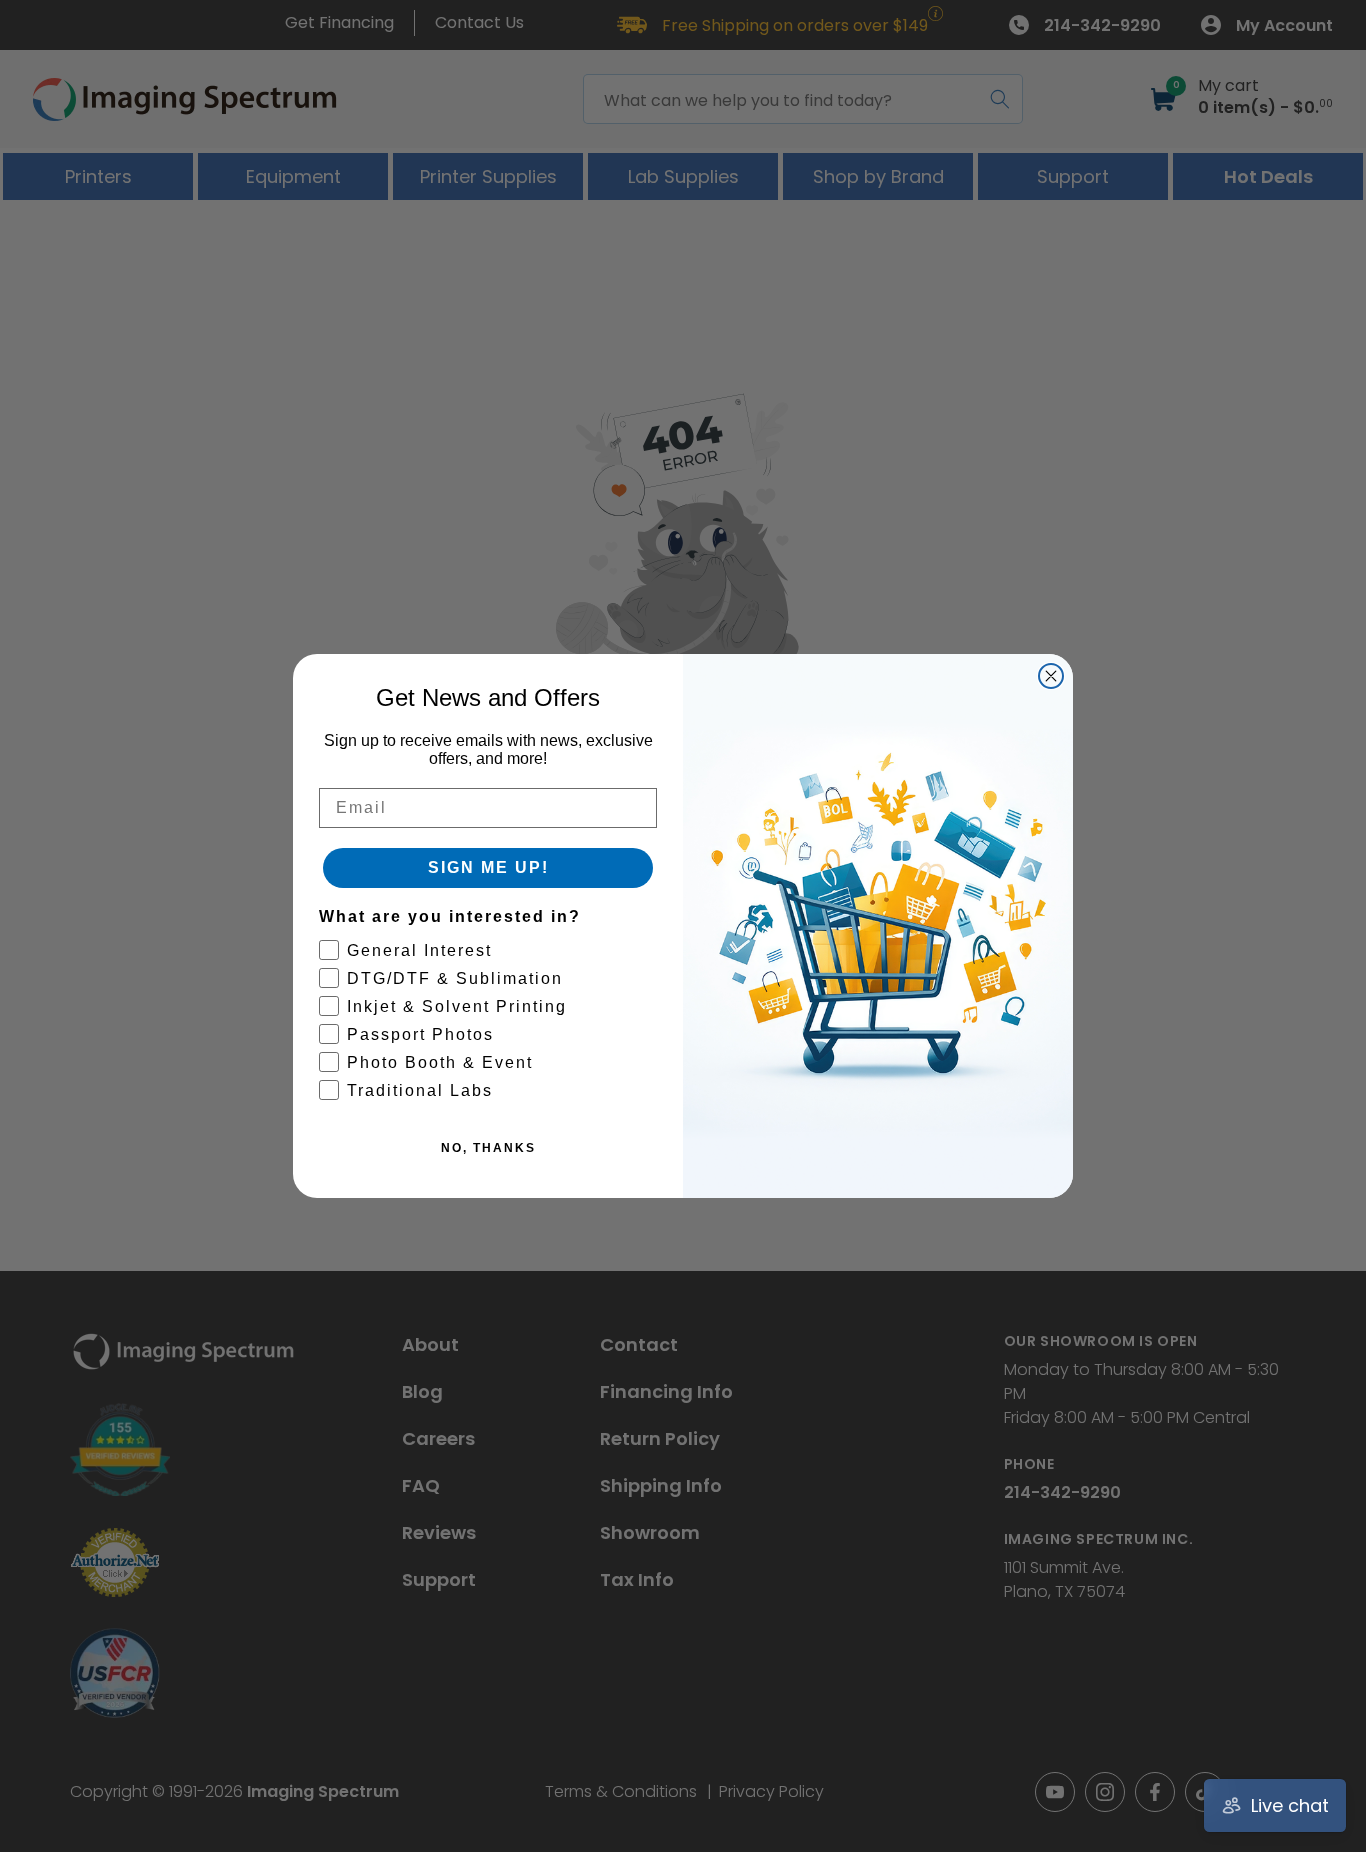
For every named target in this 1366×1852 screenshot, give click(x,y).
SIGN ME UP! (488, 867)
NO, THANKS (488, 1148)
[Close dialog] (1051, 676)
